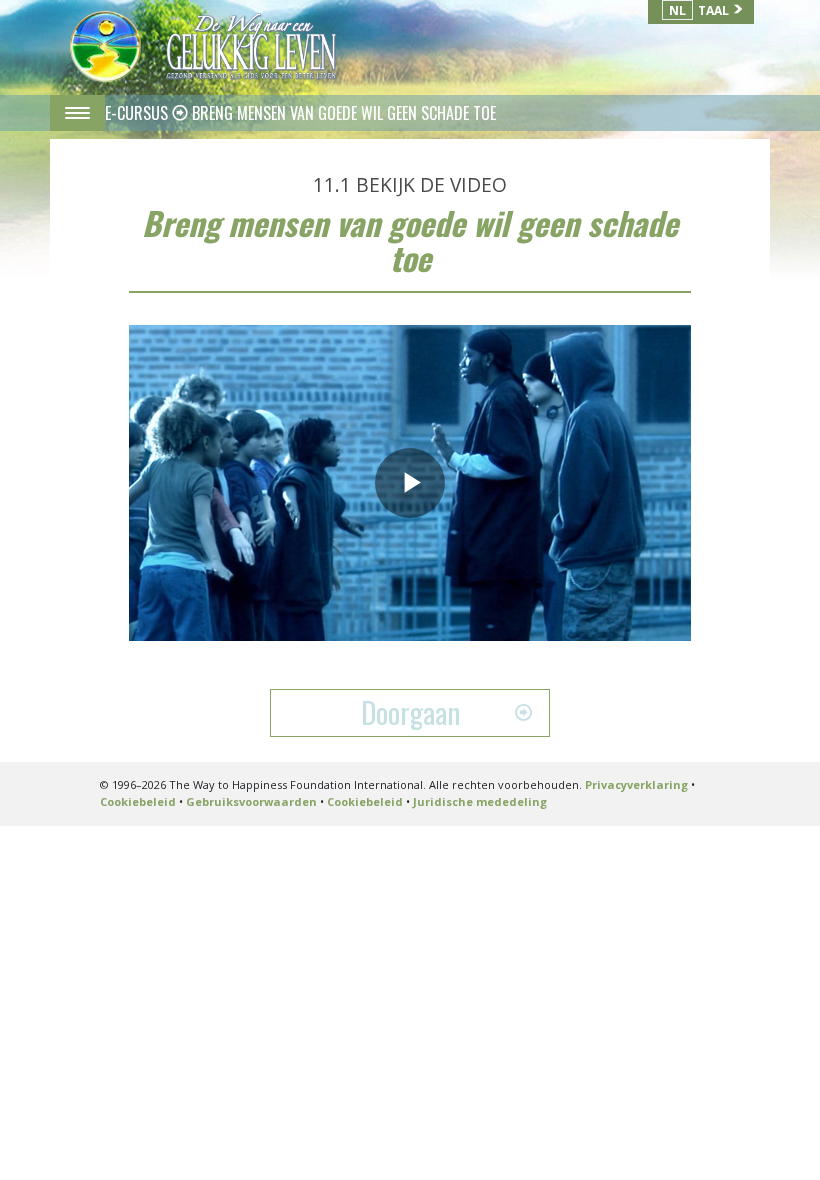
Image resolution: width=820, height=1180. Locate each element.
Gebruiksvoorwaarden (251, 801)
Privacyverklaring (636, 784)
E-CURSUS (138, 113)
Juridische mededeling (480, 801)
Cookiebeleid (138, 801)
